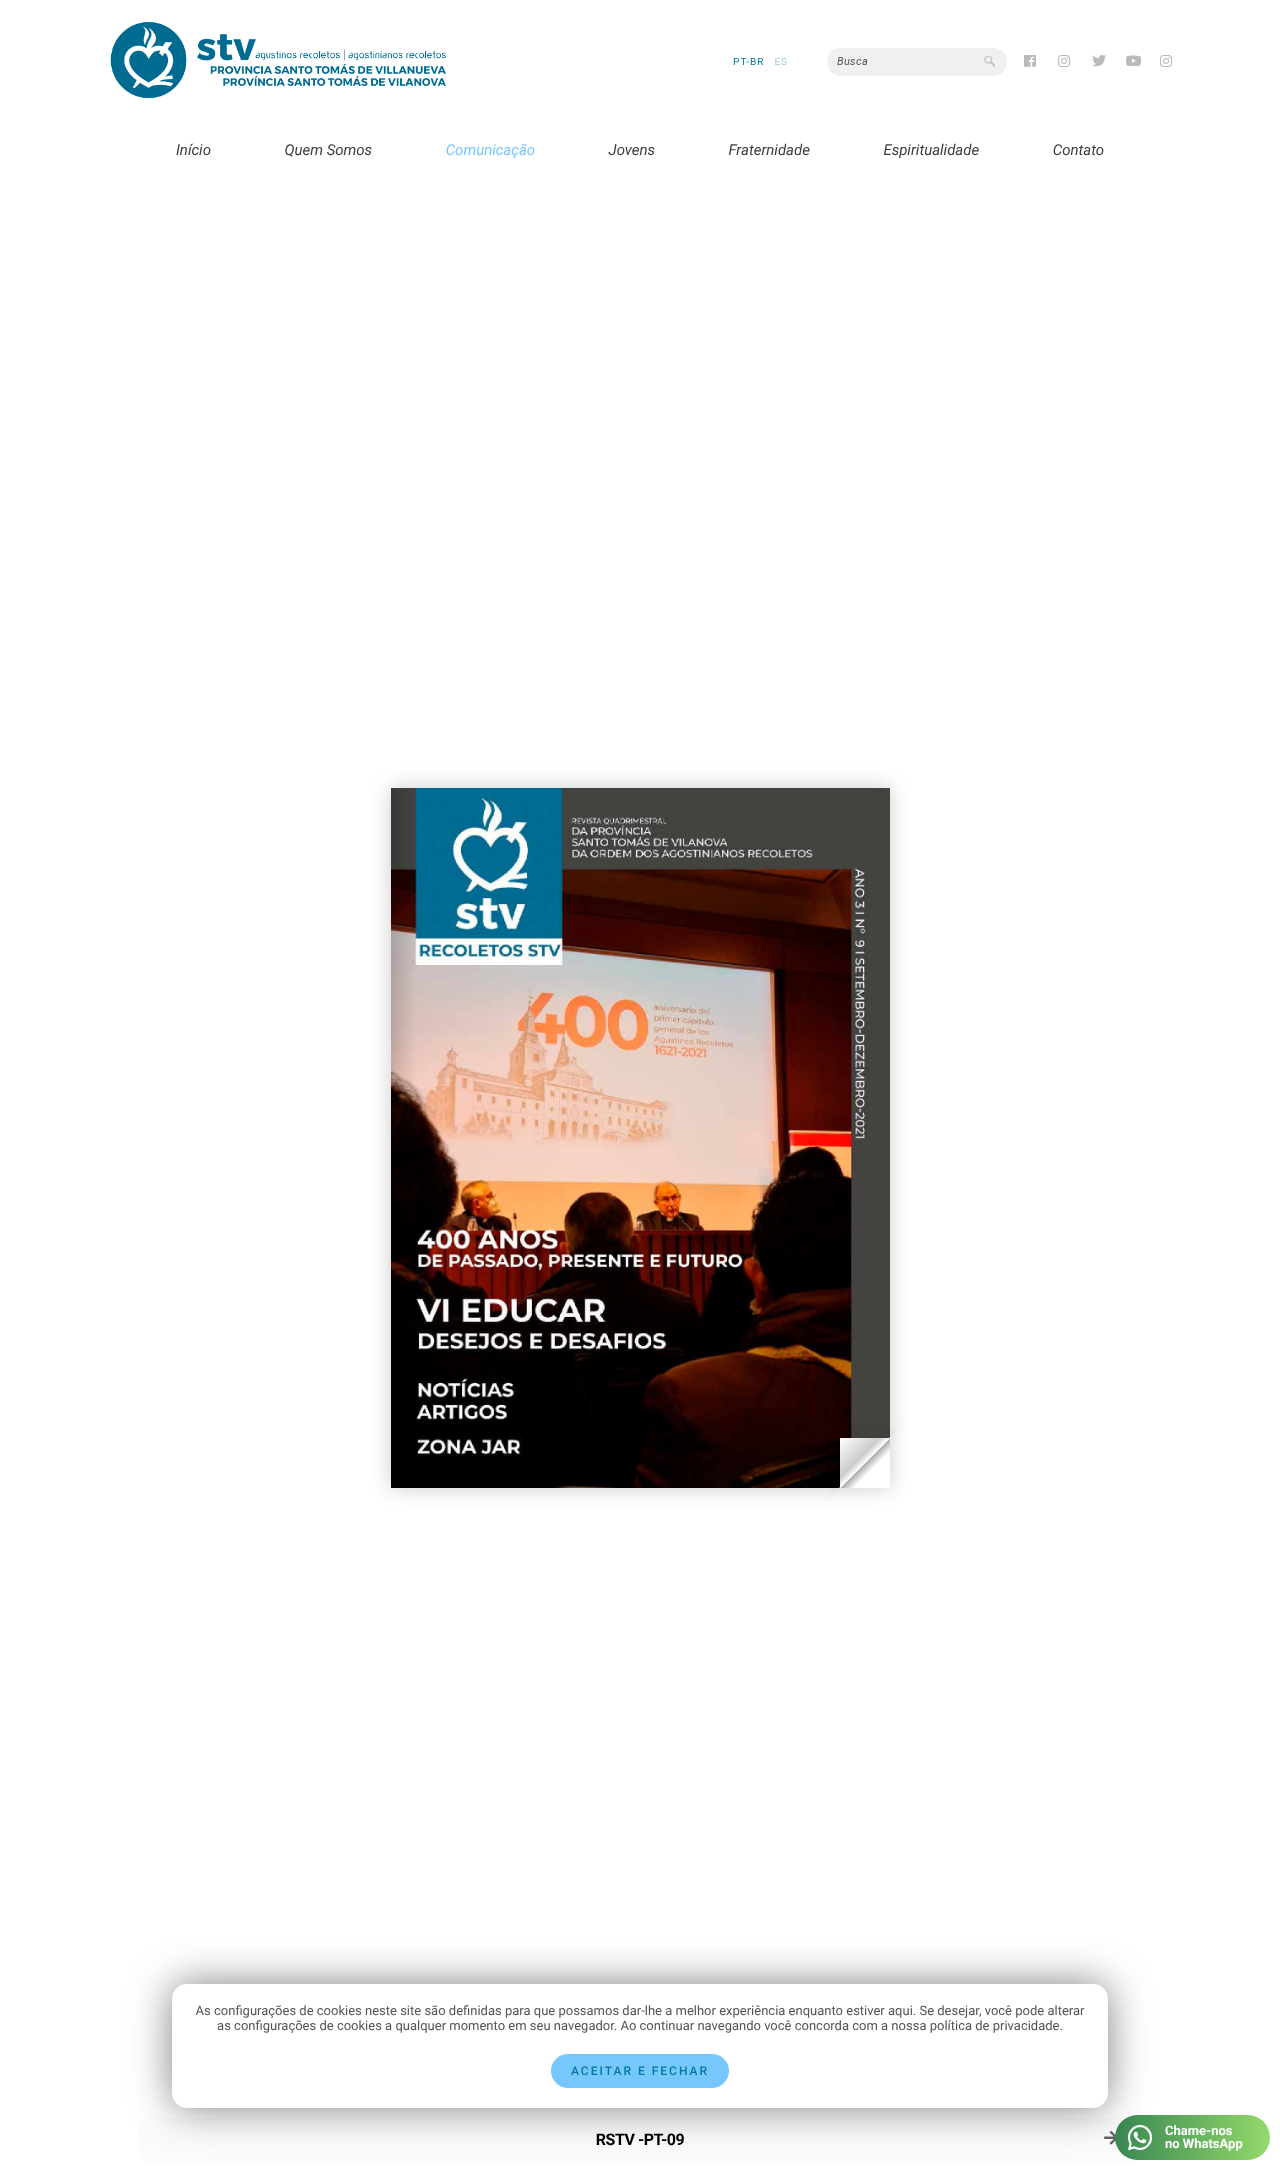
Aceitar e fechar (640, 2071)
